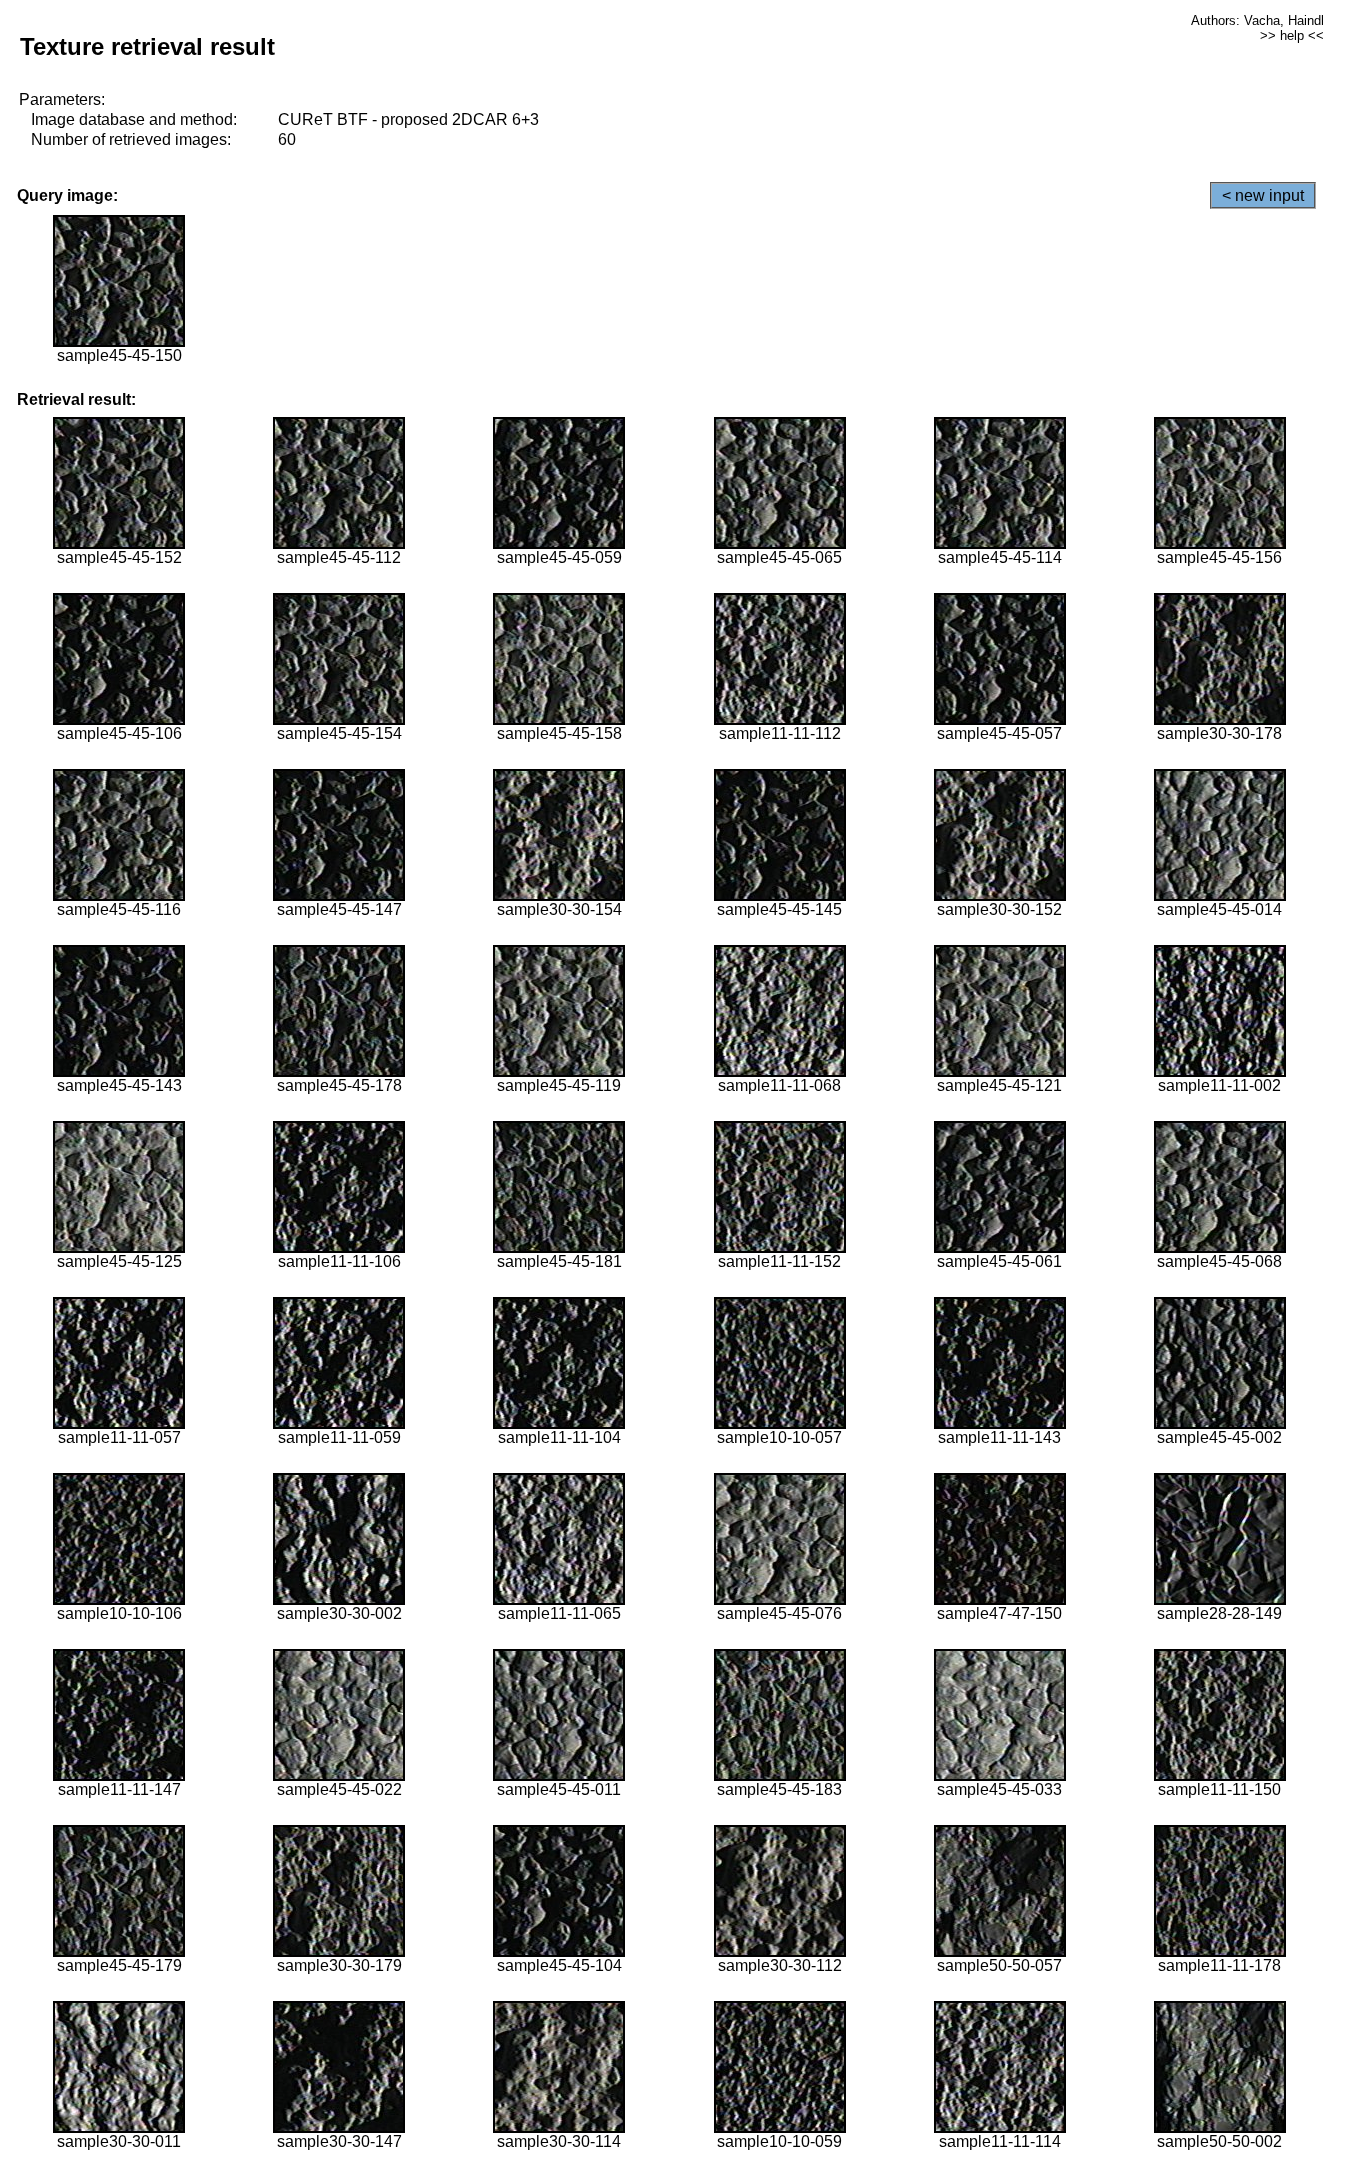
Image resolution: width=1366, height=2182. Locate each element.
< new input (1263, 195)
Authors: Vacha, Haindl (1257, 20)
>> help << (1292, 35)
